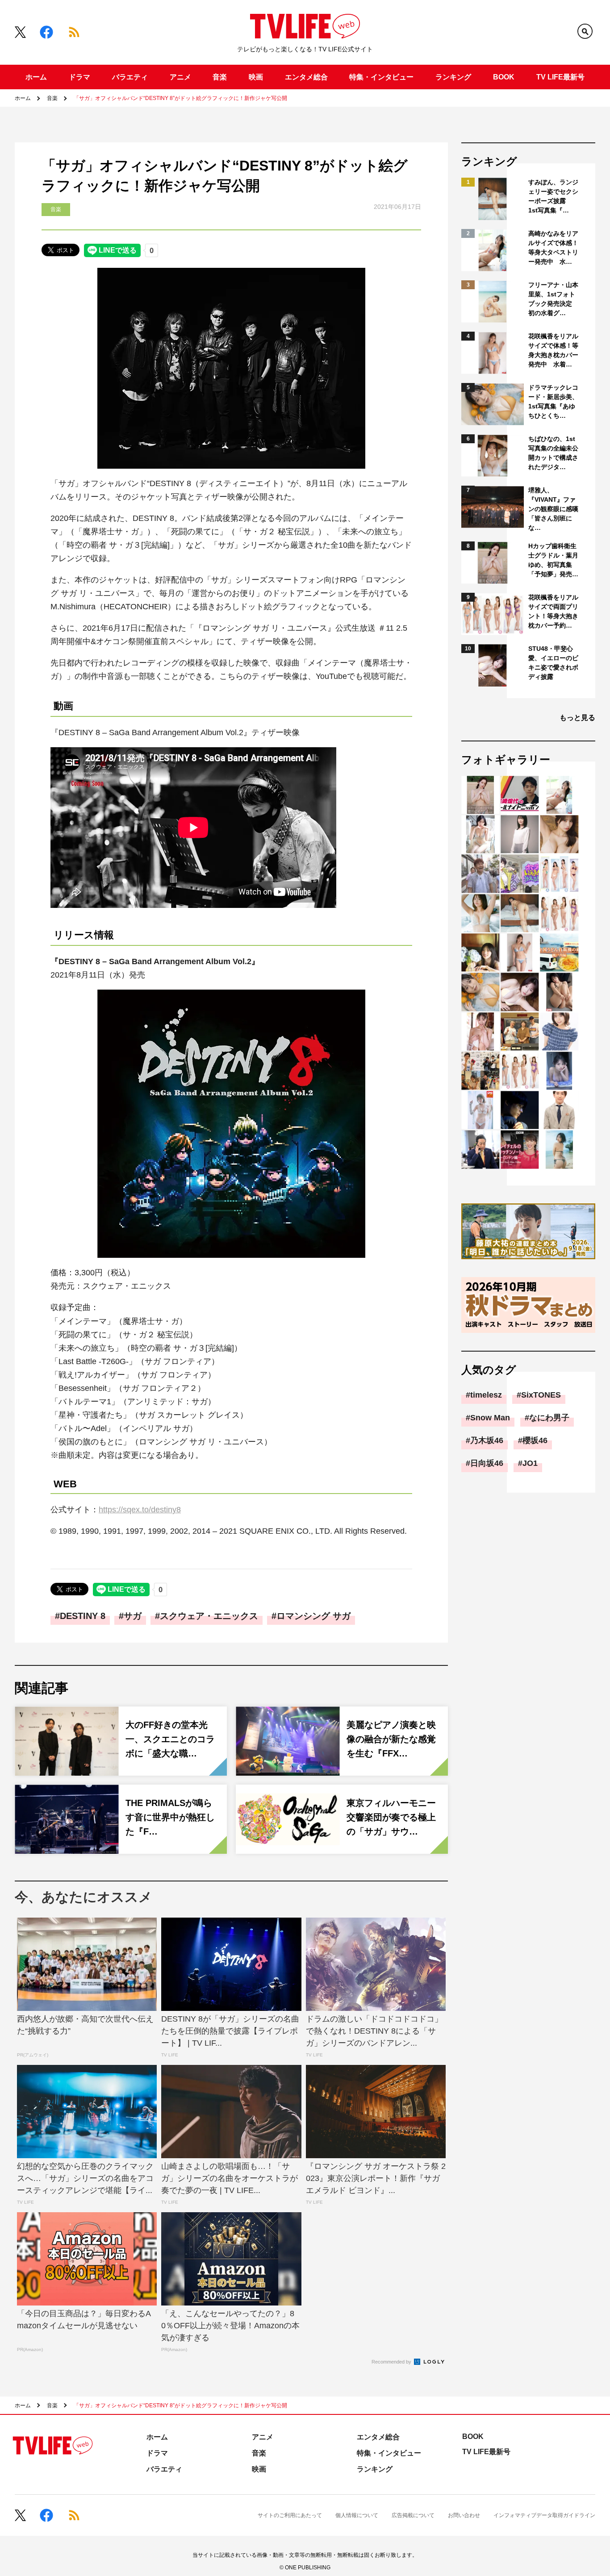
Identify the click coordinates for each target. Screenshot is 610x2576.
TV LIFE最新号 (560, 77)
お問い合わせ (464, 2515)
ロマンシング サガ (313, 1616)
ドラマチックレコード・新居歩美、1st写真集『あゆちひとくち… (553, 402)
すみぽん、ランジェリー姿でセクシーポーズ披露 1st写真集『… (553, 196)
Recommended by (392, 2362)
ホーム (36, 77)
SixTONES (541, 1395)
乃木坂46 (487, 1440)
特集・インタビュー (381, 77)
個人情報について (357, 2515)
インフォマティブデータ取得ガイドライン (544, 2515)
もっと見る (577, 718)
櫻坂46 (535, 1440)
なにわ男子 (549, 1418)
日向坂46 (487, 1463)
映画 (256, 77)
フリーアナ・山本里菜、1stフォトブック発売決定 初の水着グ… (553, 299)
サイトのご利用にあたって (290, 2515)
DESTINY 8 (83, 1616)
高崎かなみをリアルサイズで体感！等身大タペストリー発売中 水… (553, 248)
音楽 (220, 77)
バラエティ (130, 77)
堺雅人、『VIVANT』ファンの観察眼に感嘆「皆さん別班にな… (553, 509)
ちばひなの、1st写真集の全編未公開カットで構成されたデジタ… (553, 453)
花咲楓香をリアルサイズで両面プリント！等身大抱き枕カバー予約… (553, 611)
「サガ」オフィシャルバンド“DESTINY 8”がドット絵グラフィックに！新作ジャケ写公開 (180, 98)
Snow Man (490, 1418)
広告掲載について (413, 2515)
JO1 (530, 1463)
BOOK (504, 77)
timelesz (486, 1395)
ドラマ (79, 77)
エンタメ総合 (306, 77)
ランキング (453, 77)
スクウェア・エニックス (209, 1616)
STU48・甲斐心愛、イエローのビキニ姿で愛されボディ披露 (553, 663)
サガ (133, 1616)
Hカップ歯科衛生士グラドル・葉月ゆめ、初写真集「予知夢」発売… (553, 560)
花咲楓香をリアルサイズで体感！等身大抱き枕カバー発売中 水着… (553, 350)
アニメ (180, 77)
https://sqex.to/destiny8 (140, 1510)
